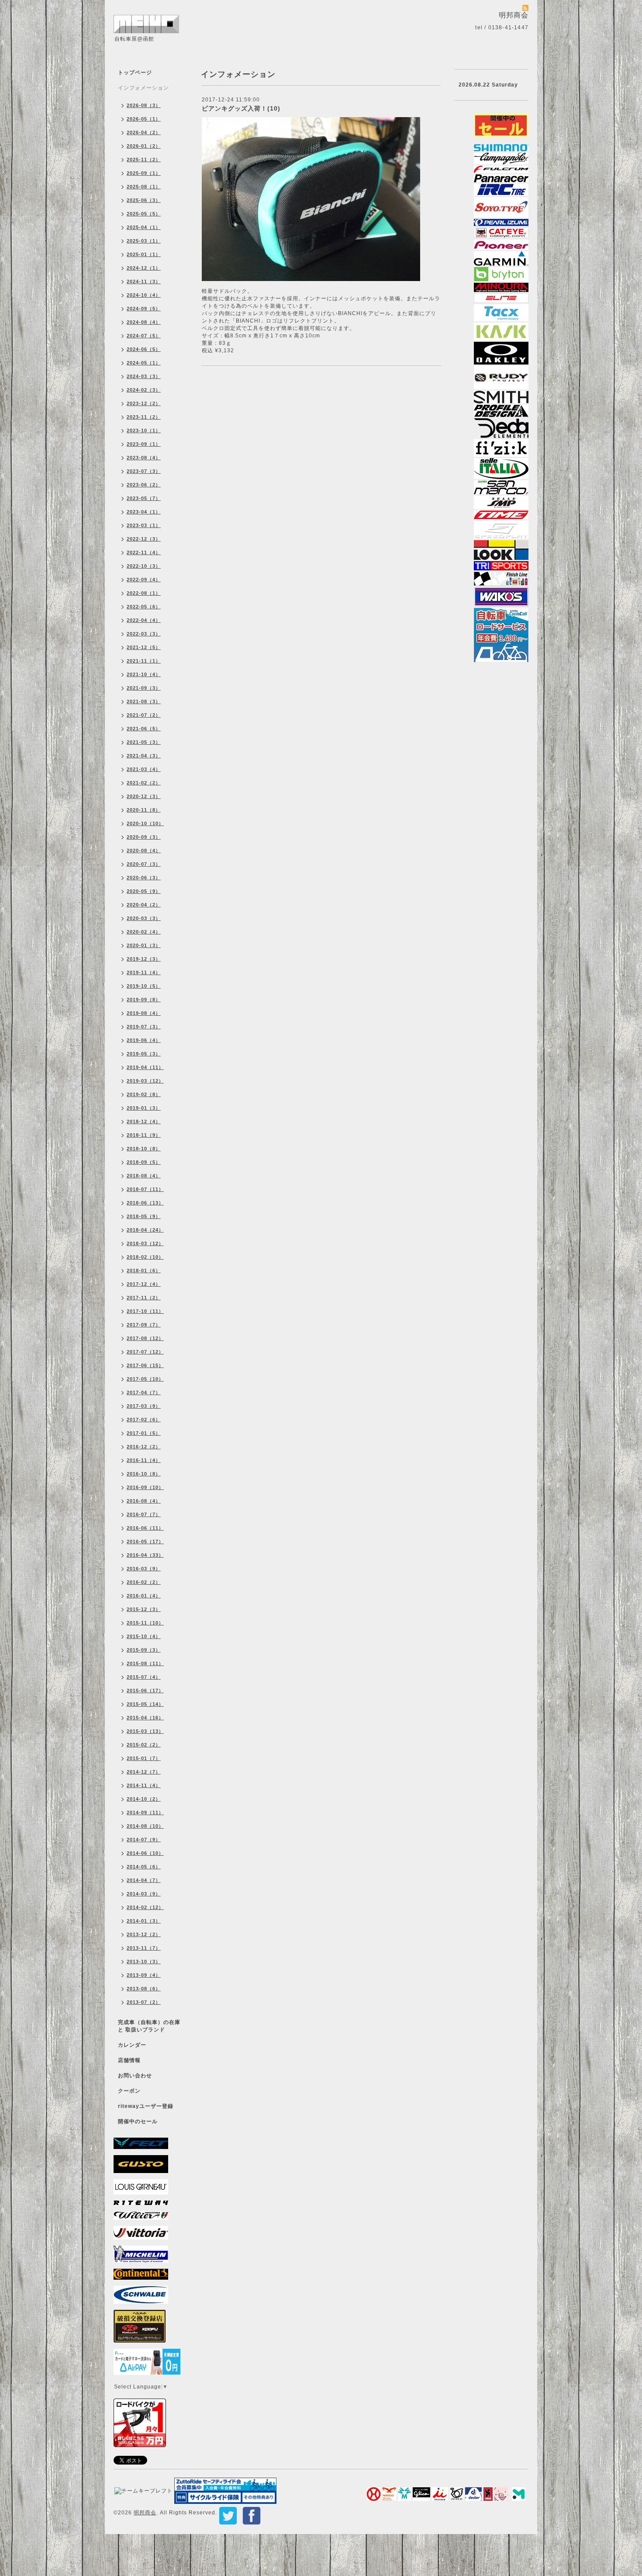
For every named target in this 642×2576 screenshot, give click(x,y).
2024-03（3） (144, 376)
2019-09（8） (144, 1000)
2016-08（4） (144, 1501)
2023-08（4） (144, 458)
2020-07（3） (144, 864)
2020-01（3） (144, 945)
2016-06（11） (145, 1528)
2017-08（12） (145, 1338)
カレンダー (132, 2045)
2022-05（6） (144, 607)
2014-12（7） (144, 1772)
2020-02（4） (144, 932)
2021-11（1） (144, 661)
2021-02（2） (144, 783)
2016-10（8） (144, 1474)
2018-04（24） (145, 1230)
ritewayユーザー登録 (146, 2106)
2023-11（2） (144, 417)
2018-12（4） (144, 1121)
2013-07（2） (144, 2002)
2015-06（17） (145, 1691)
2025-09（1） (144, 173)
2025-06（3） (144, 200)
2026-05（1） (144, 119)
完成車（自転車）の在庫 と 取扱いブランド (149, 2026)
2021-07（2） (144, 715)
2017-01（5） (144, 1433)
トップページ (135, 73)
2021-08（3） (144, 701)
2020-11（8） (144, 810)
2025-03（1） (144, 241)
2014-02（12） (145, 1907)
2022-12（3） (144, 539)
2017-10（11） (145, 1311)
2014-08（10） (145, 1826)
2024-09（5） (144, 309)
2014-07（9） (144, 1840)
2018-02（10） (145, 1257)
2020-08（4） (144, 851)
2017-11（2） (144, 1298)
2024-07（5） (144, 336)
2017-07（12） (145, 1352)
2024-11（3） (144, 281)
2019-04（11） (145, 1067)
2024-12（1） (144, 268)
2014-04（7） (144, 1880)
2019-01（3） (144, 1108)
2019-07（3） (144, 1027)
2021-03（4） (144, 769)
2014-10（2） (144, 1799)
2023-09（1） (144, 444)
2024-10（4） (144, 295)
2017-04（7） (144, 1392)
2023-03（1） (144, 525)
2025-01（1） (144, 254)
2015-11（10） (145, 1623)
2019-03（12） (145, 1081)
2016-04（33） (145, 1555)
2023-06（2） (144, 485)
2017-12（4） (144, 1284)
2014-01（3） (144, 1921)
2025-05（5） (144, 214)
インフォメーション (143, 88)
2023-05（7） (144, 498)
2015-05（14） (145, 1704)
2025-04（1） (144, 227)
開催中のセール (138, 2121)
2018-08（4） (144, 1176)
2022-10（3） (144, 566)
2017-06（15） (145, 1365)
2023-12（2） (144, 403)
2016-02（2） (144, 1582)
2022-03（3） (144, 634)
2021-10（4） (144, 674)
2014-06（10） (145, 1853)
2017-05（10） (145, 1379)
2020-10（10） (145, 823)
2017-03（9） (144, 1406)
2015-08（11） (145, 1663)
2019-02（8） (144, 1094)
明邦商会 (145, 2513)
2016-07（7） (144, 1514)
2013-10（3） (144, 1962)
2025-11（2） (144, 160)
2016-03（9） (144, 1569)
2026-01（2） (144, 146)
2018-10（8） (144, 1149)
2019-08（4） (144, 1013)
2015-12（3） (144, 1609)
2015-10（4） (144, 1636)
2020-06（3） (144, 878)
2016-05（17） (145, 1541)
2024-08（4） (144, 322)
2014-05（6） (144, 1867)
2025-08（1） (144, 187)
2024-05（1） (144, 363)
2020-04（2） (144, 905)
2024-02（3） (144, 390)
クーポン (129, 2091)
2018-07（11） (145, 1189)
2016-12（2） (144, 1447)
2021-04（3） (144, 756)
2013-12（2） (144, 1934)
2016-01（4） (144, 1596)
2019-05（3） (144, 1054)
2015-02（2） (144, 1745)
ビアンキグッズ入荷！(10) (241, 108)
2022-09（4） (144, 580)
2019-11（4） (144, 972)
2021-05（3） (144, 742)
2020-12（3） (144, 796)
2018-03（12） (145, 1243)
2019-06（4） (144, 1040)
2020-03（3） (144, 918)
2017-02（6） (144, 1420)
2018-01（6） (144, 1271)
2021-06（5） (144, 729)
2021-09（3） (144, 688)
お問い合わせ (135, 2076)
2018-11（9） (144, 1135)
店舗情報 (129, 2060)
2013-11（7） (144, 1948)
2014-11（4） (144, 1785)
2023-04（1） (144, 512)
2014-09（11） (145, 1812)
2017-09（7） (144, 1325)
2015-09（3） (144, 1650)
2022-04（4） (144, 620)
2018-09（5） (144, 1162)
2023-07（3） (144, 471)
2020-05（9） (144, 891)
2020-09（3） (144, 837)
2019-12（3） (144, 959)
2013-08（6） (144, 1989)
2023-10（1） (144, 430)
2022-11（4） (144, 552)
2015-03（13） (145, 1731)
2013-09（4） (144, 1975)
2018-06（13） (145, 1203)
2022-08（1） (144, 593)
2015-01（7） (144, 1758)
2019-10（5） (144, 986)
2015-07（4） (144, 1677)
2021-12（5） (144, 647)
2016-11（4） (144, 1460)
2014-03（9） (144, 1894)
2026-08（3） (144, 105)
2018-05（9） (144, 1216)
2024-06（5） (144, 349)
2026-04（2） (144, 132)
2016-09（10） (145, 1487)
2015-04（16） (145, 1718)
